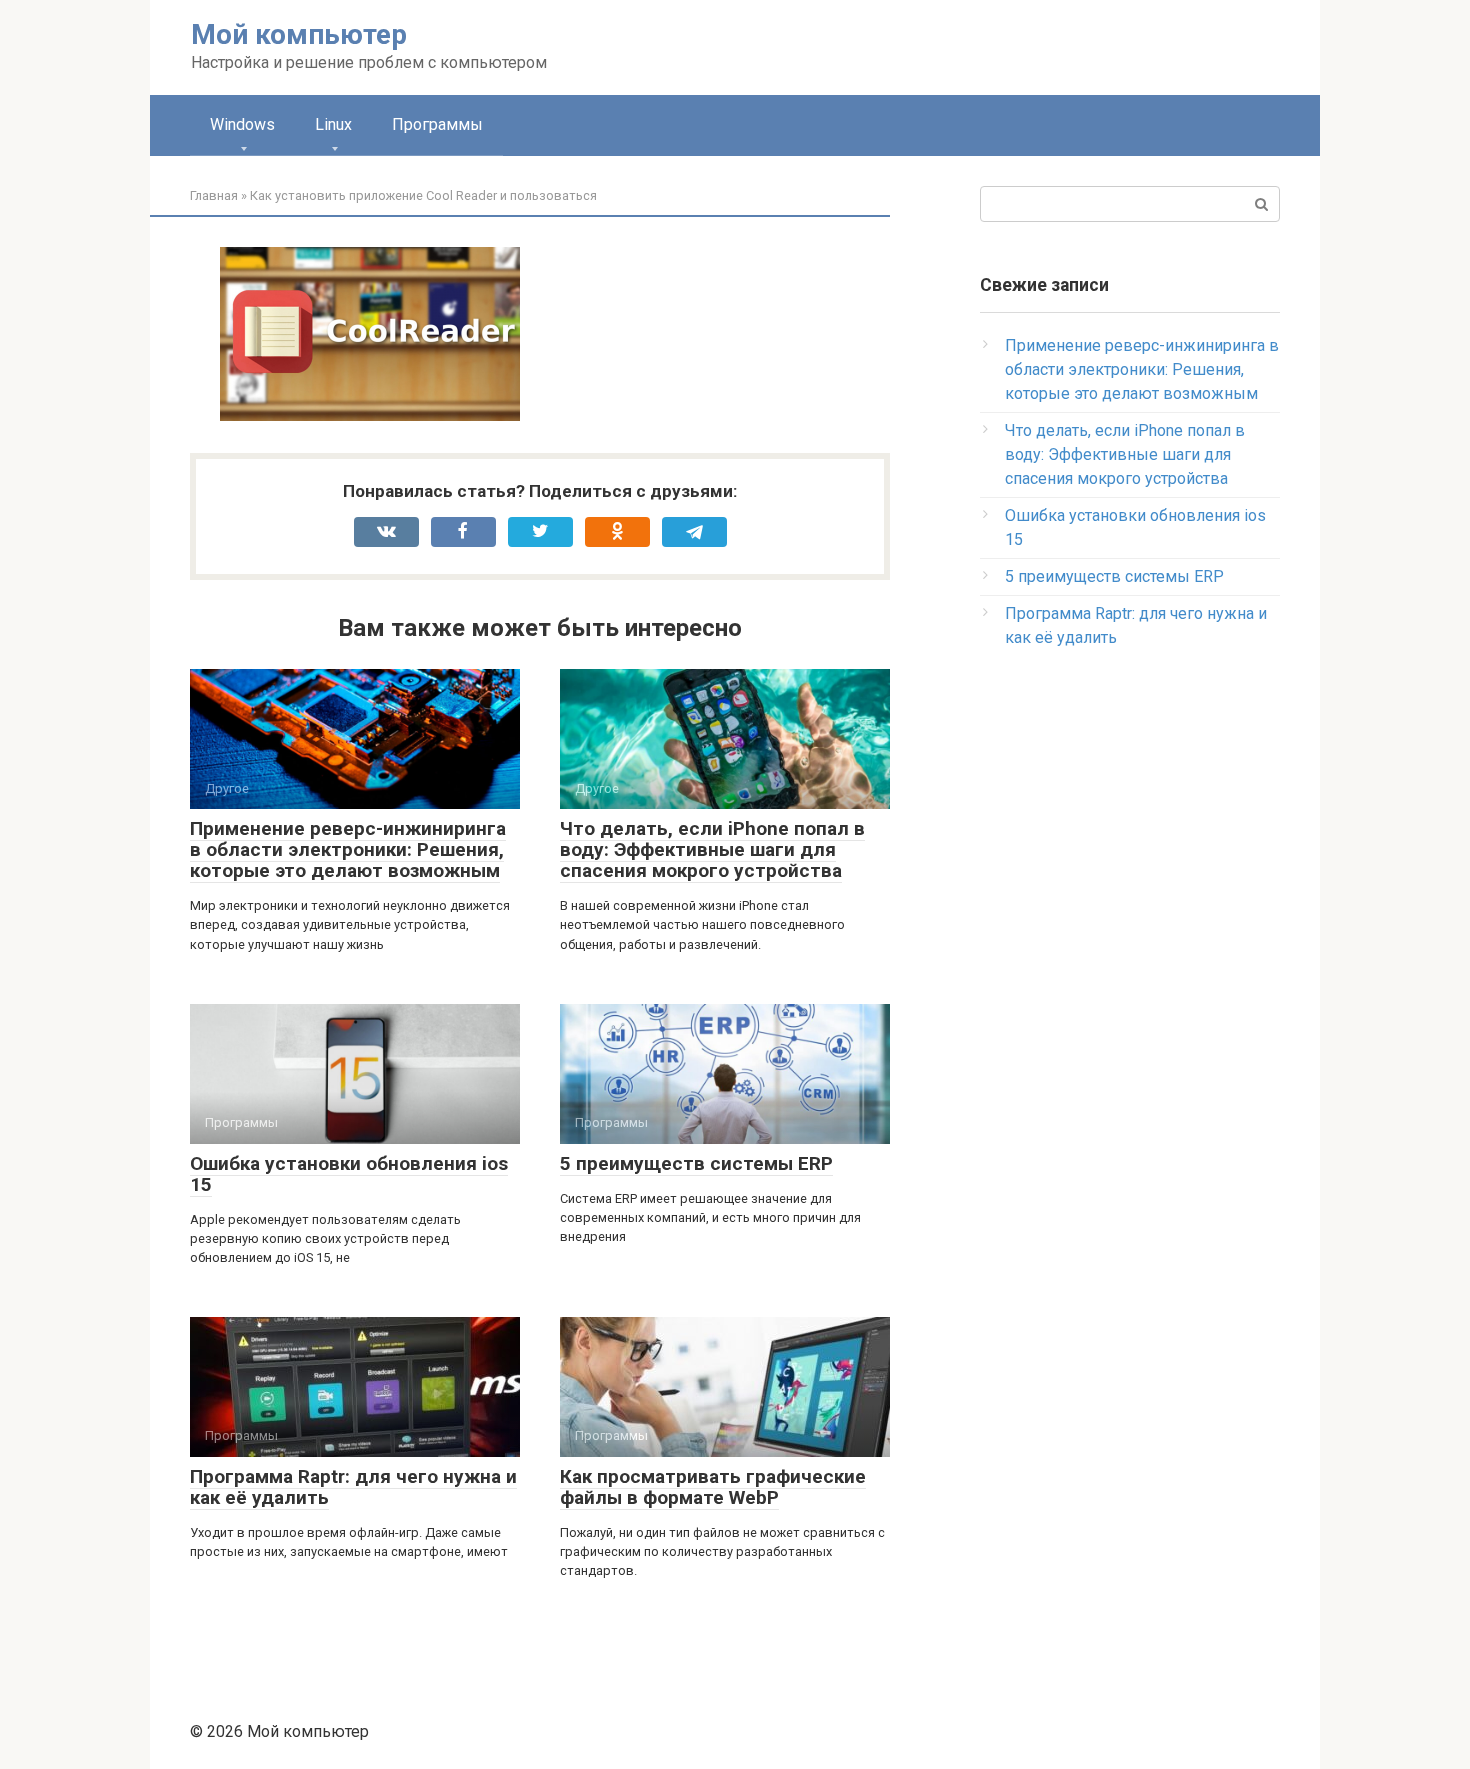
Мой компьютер (299, 34)
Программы (437, 124)
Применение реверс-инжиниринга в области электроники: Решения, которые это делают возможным (348, 849)
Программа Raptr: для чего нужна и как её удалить (353, 1487)
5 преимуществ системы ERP (696, 1163)
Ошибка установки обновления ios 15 (349, 1174)
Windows (242, 124)
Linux (333, 124)
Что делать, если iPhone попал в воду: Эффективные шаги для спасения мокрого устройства (712, 849)
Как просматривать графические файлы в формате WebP (713, 1487)
